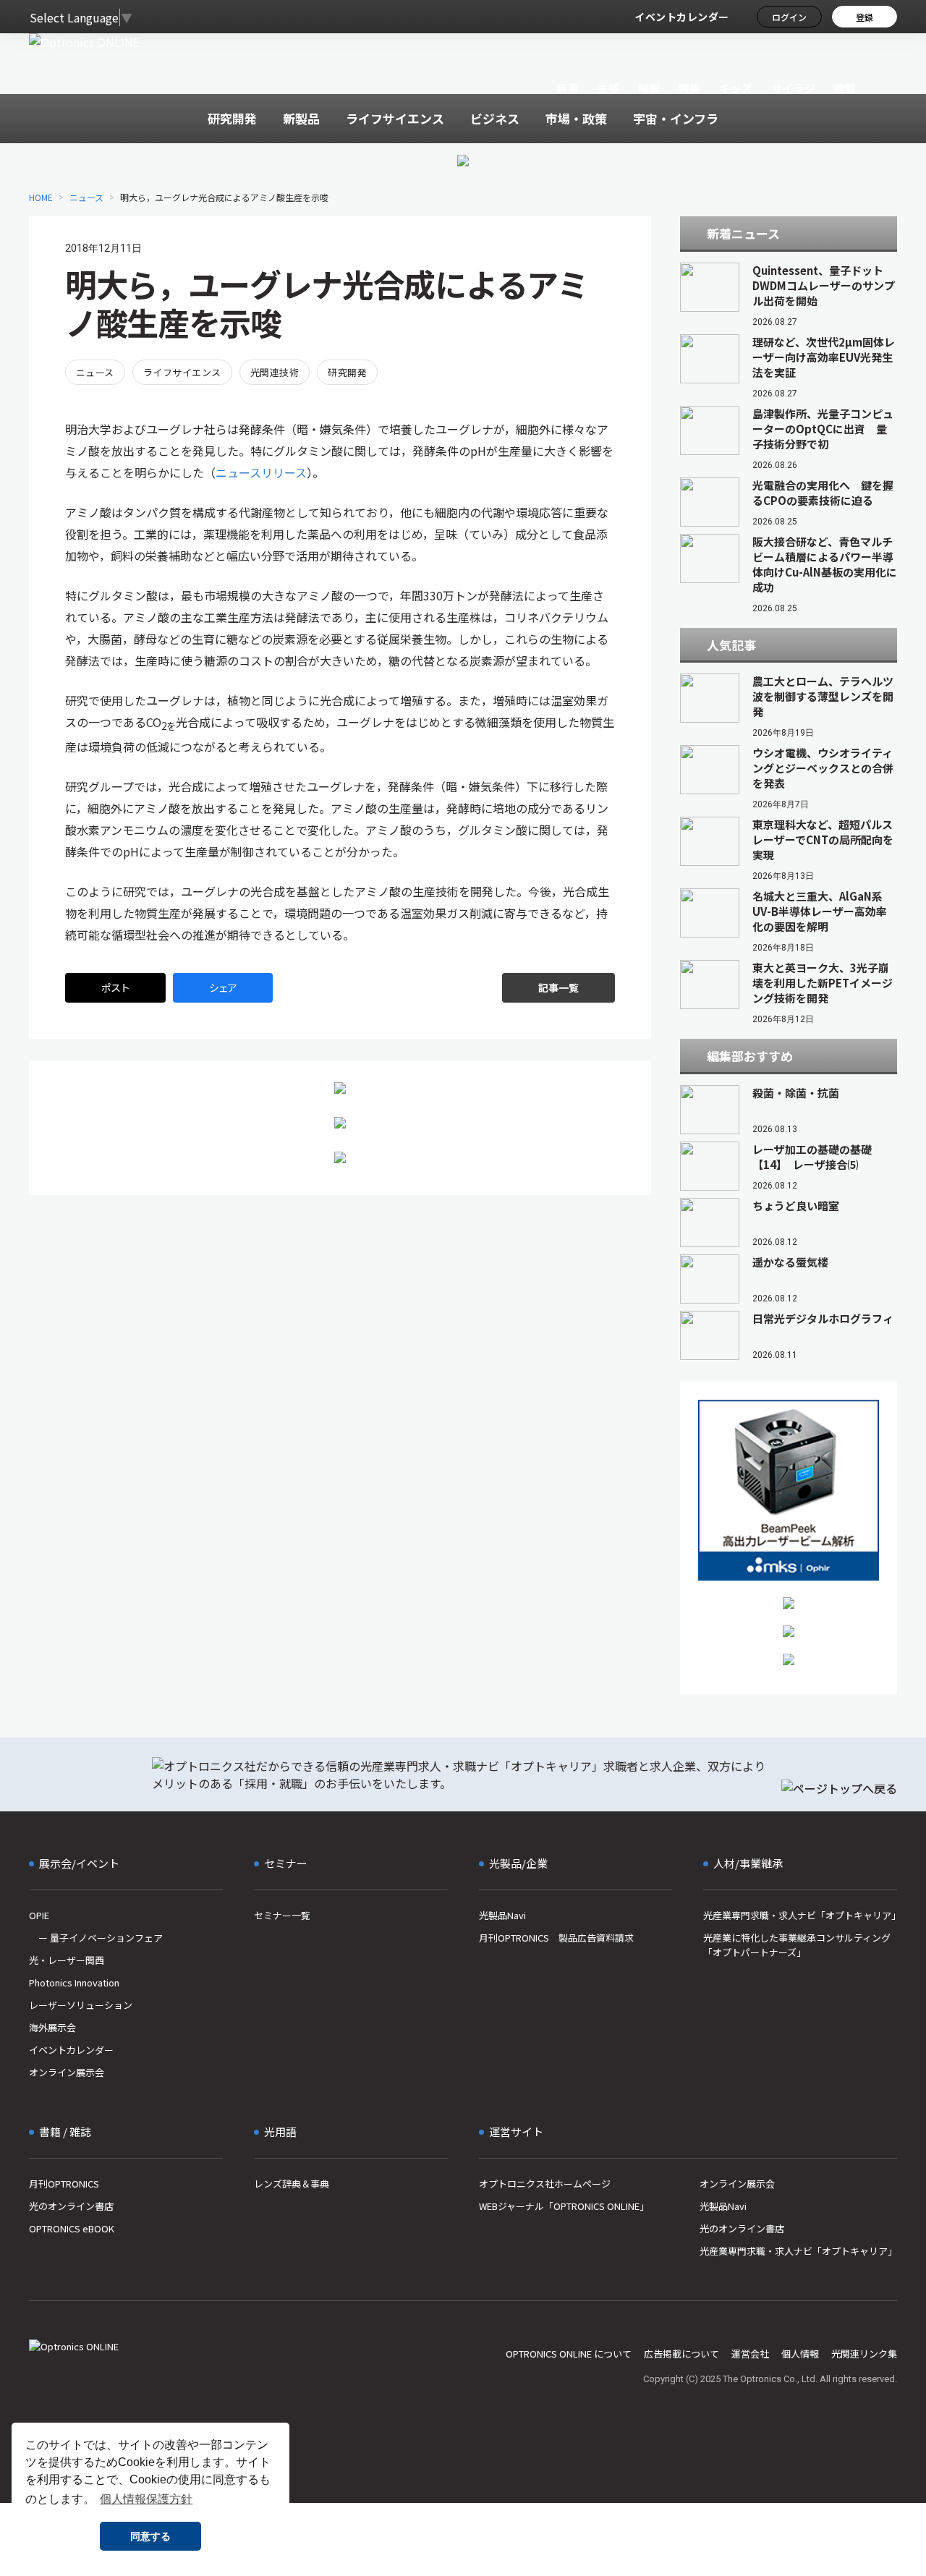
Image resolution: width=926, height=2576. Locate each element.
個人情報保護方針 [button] (146, 2499)
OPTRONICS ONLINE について (569, 2354)
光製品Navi (502, 1915)
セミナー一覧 (282, 1915)
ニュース (86, 197)
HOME (41, 197)
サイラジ (794, 88)
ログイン (789, 17)
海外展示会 (52, 2027)
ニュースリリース (261, 472)
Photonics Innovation (74, 1982)
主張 (608, 88)
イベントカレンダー (682, 17)
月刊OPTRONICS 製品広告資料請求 (556, 1938)
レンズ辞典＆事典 (292, 2184)
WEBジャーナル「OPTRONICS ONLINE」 (564, 2206)
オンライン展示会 (67, 2072)
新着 (568, 88)
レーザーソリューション (81, 2005)
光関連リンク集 (864, 2354)
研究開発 (347, 372)
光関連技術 (275, 372)
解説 (649, 88)
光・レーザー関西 (67, 1960)
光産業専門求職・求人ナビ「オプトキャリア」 (800, 1915)
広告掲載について (681, 2354)
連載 (845, 88)
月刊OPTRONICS (64, 2184)
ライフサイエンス (182, 372)
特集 (690, 88)
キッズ (736, 88)
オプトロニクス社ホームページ (545, 2184)
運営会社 (750, 2354)
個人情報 (800, 2354)
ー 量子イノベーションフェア (96, 1938)
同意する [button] (150, 2536)
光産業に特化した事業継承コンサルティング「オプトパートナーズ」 (797, 1945)
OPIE (39, 1915)
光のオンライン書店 (71, 2206)
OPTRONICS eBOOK (72, 2228)
